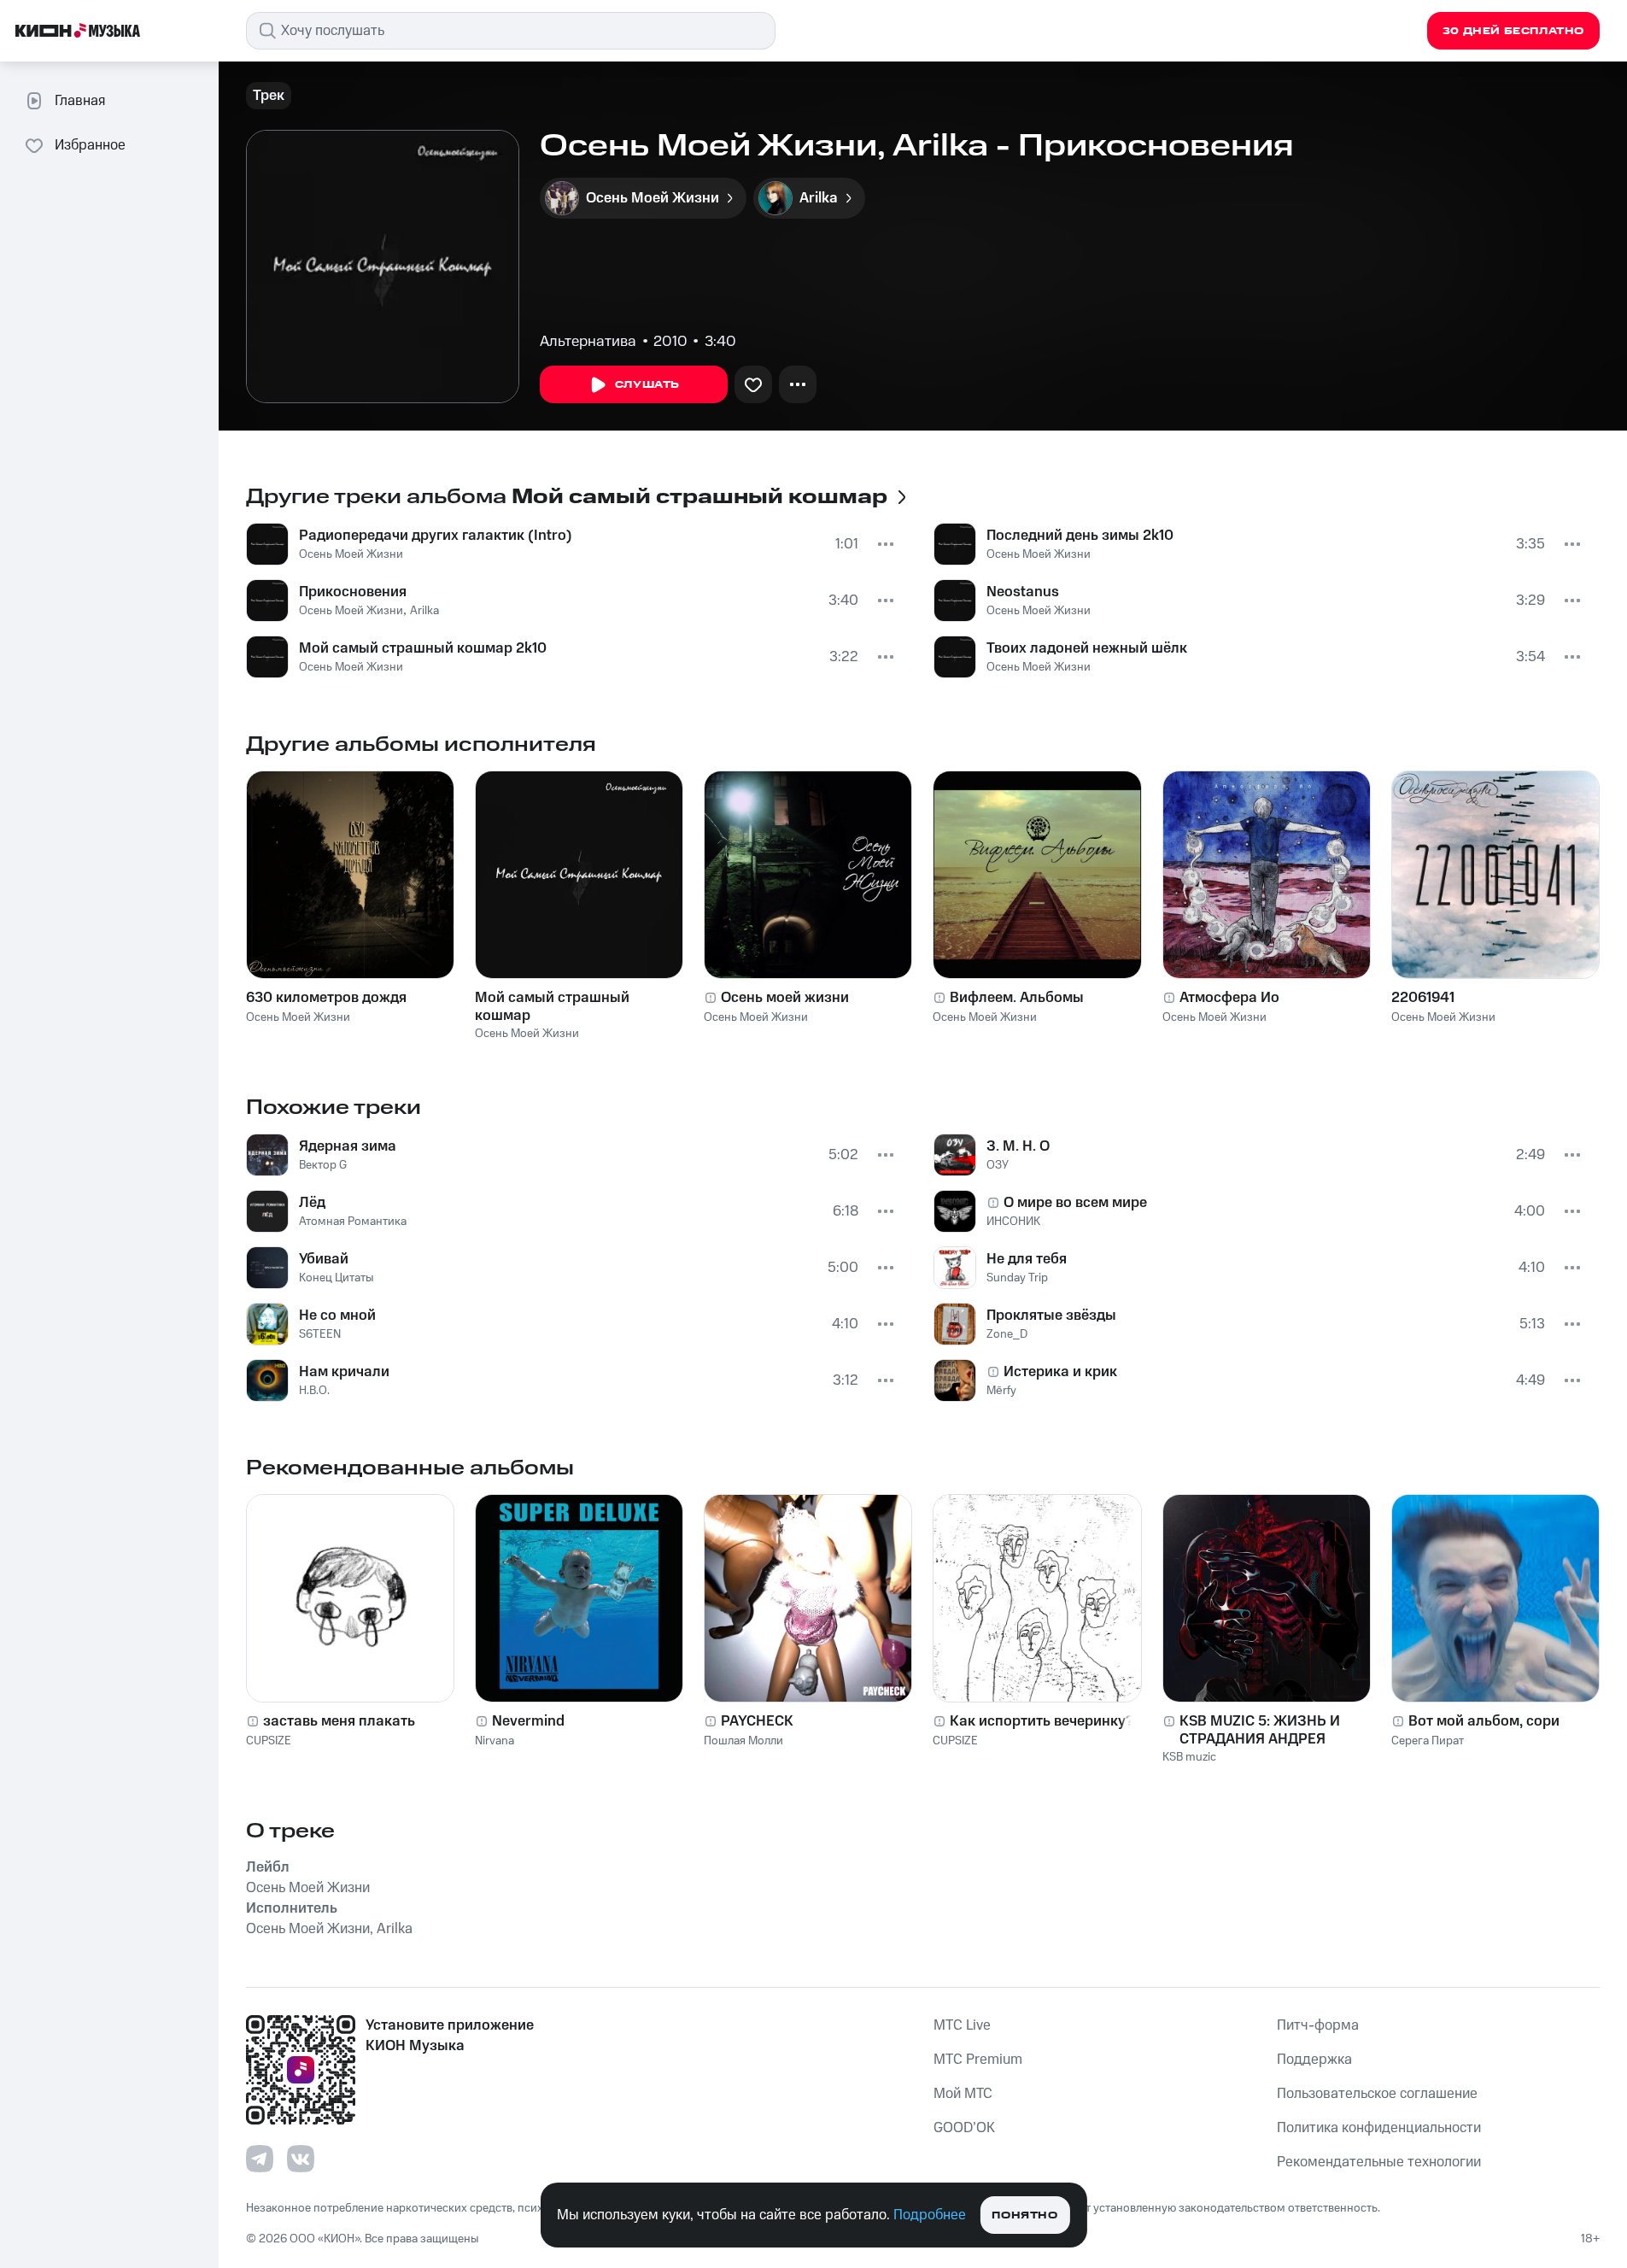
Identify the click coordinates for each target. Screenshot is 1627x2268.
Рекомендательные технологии (1379, 2162)
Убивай (324, 1259)
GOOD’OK (964, 2128)
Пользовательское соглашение (1377, 2094)
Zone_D (1007, 1334)
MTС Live (962, 2025)
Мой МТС (963, 2094)
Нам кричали (344, 1372)
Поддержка (1314, 2060)
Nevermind (528, 1721)
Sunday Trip (1017, 1278)
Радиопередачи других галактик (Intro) (436, 536)
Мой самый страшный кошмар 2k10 (423, 648)
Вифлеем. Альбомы (1017, 998)
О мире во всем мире (1075, 1203)
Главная (80, 101)
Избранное (90, 145)
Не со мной (337, 1316)
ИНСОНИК (1013, 1222)
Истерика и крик (1060, 1372)
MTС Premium (978, 2060)
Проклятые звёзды (1051, 1316)
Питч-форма (1318, 2025)
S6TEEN (320, 1334)
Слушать (647, 385)
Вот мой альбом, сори (1484, 1721)
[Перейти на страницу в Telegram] (260, 2159)
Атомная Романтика (353, 1222)
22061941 (1423, 998)
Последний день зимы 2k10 (1080, 536)
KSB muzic (1189, 1757)
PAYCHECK (757, 1721)
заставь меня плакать (339, 1721)
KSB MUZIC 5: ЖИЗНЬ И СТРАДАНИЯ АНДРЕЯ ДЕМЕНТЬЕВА (1260, 1730)
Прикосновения (353, 592)
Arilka (424, 611)
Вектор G (323, 1165)
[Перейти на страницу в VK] (301, 2159)
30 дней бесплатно (1513, 31)
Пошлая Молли (743, 1741)
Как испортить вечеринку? (1042, 1721)
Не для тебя (1027, 1259)
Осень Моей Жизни (351, 554)
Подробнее (930, 2215)
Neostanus (1023, 592)
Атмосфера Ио (1229, 998)
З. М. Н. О (1018, 1146)
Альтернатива (588, 342)
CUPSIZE (269, 1741)
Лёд (312, 1203)
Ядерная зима (348, 1146)
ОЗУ (998, 1165)
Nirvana (495, 1741)
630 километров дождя (326, 998)
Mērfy (1001, 1391)
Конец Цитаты (337, 1278)
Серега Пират (1428, 1741)
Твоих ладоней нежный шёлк (1087, 648)
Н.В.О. (314, 1391)
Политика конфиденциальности (1379, 2128)
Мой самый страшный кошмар (552, 1006)
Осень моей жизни (785, 998)
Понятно (1024, 2215)
